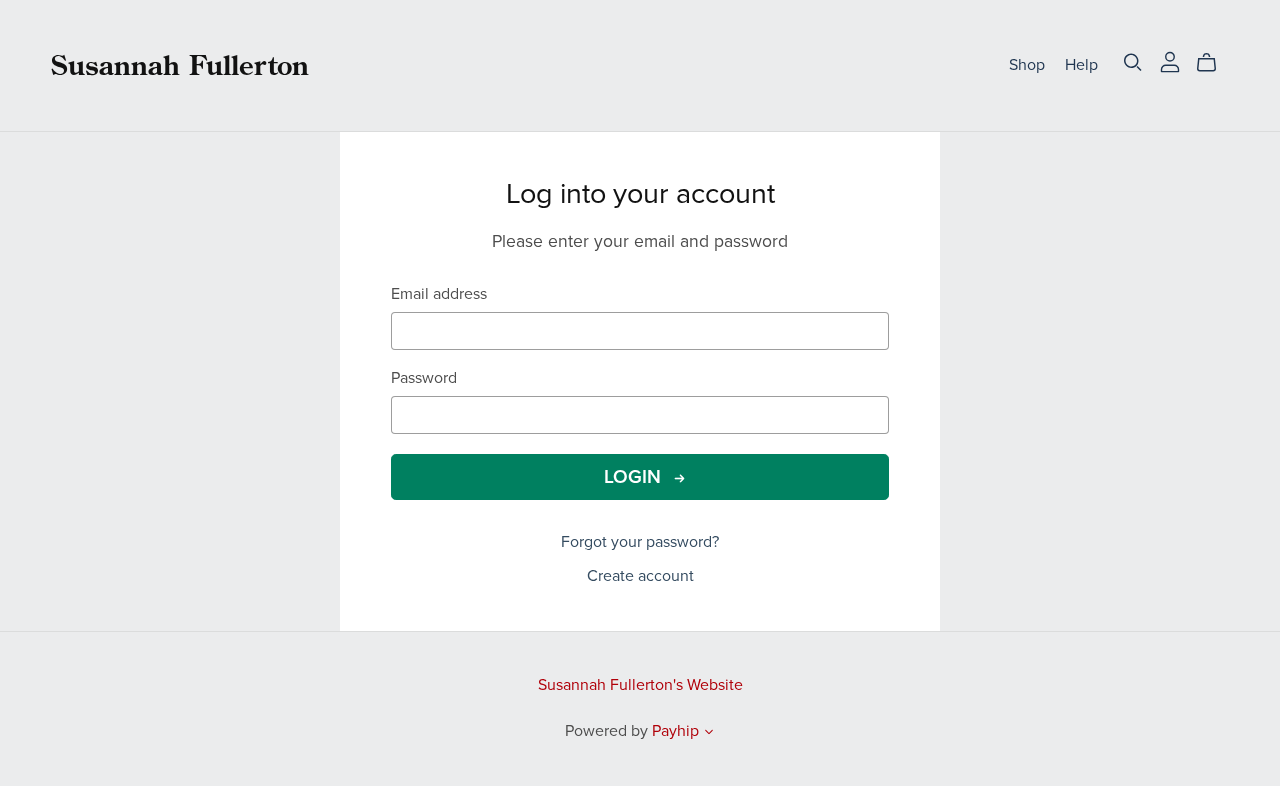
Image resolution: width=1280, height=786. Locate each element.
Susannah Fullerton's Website (640, 685)
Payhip (675, 731)
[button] (709, 734)
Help (1081, 65)
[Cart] (1214, 63)
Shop (1027, 65)
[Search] (1133, 62)
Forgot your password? (640, 542)
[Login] (1170, 61)
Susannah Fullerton (180, 64)
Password (424, 378)
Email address (439, 294)
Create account (640, 576)
